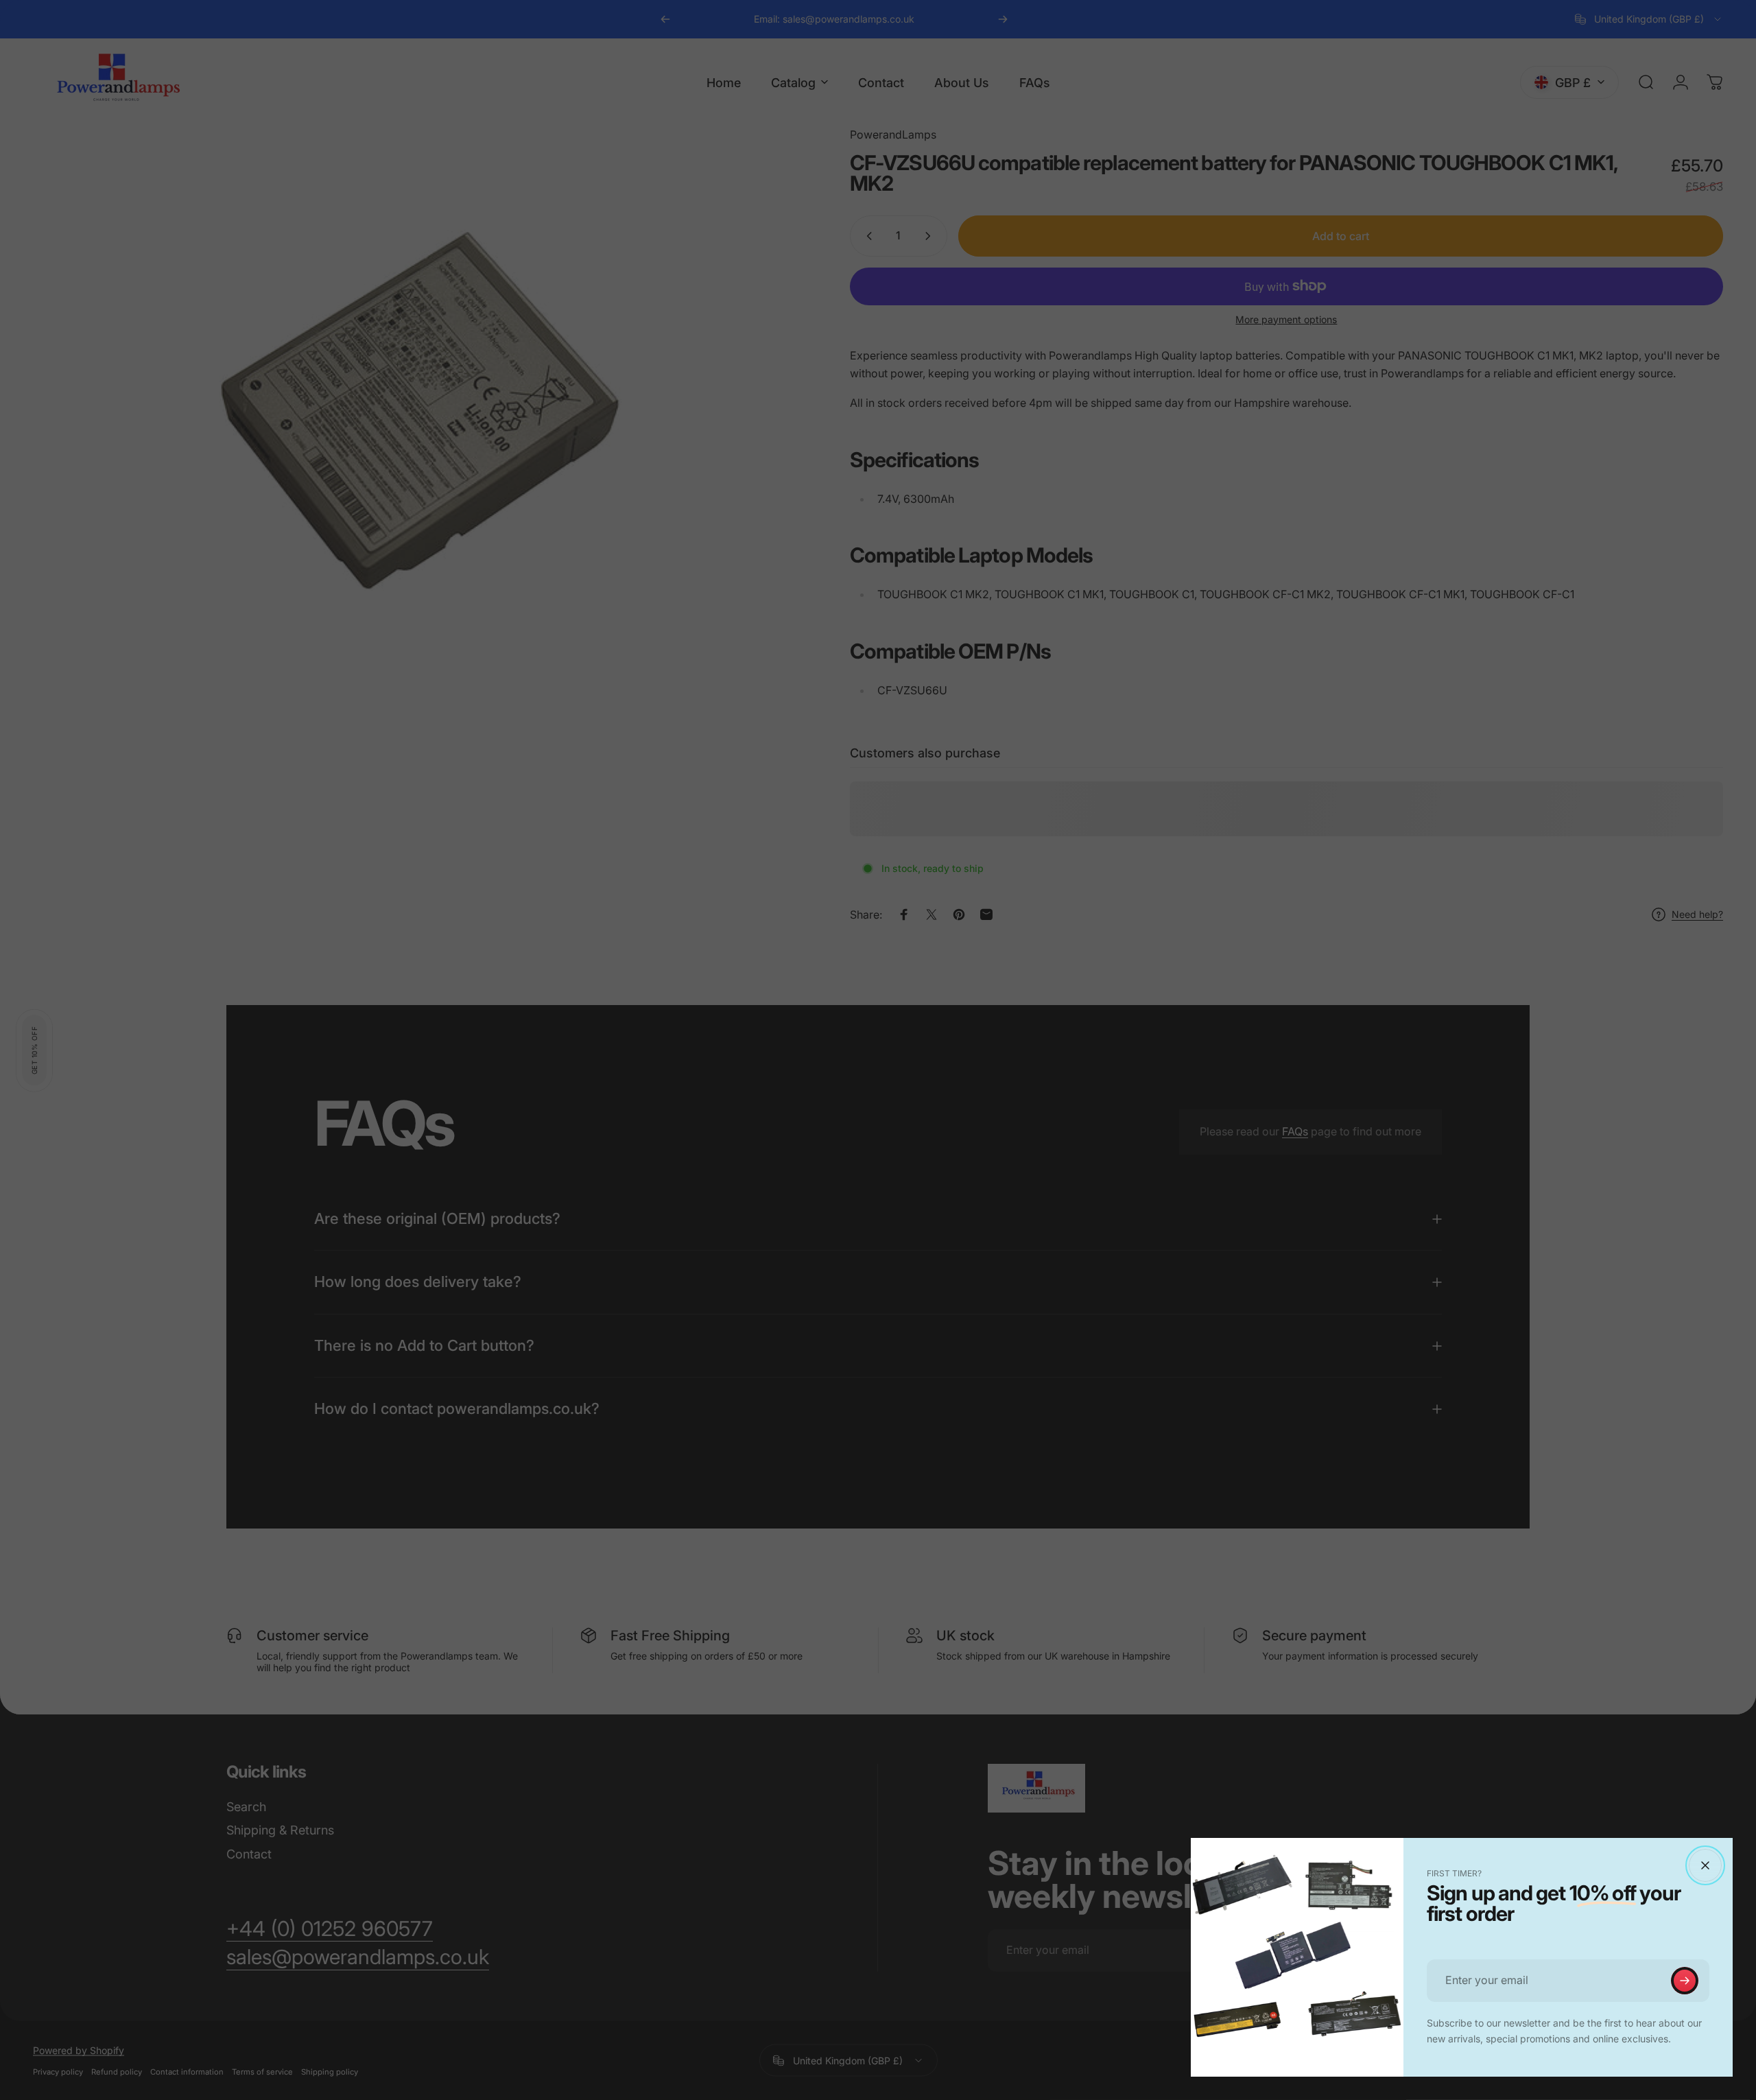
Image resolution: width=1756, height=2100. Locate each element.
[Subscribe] (1685, 1981)
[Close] (1705, 1865)
